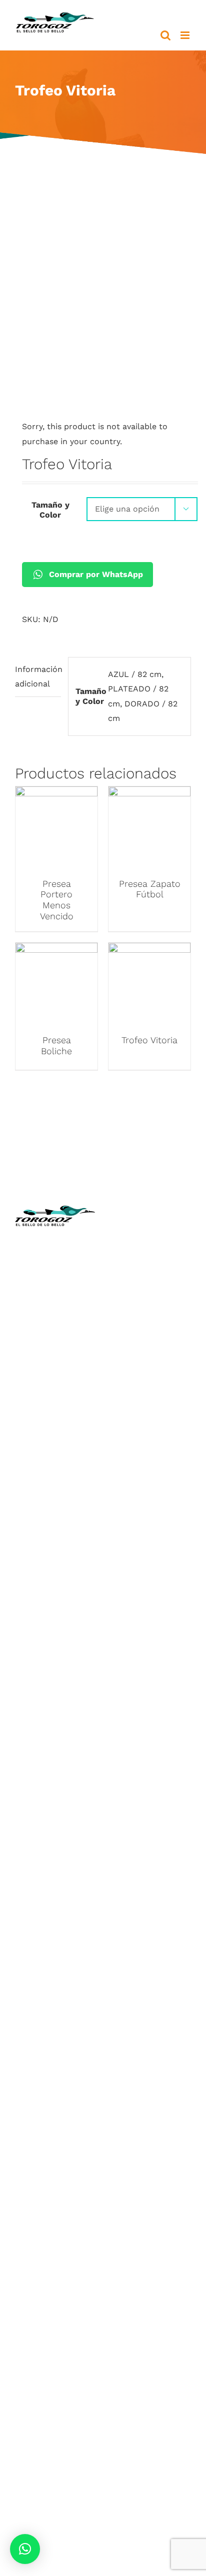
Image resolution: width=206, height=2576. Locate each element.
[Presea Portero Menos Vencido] (56, 794)
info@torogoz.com (55, 1348)
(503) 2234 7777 (64, 1326)
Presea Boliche (56, 1045)
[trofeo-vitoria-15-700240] (103, 298)
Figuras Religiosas (151, 1310)
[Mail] (180, 1490)
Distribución (151, 1340)
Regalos (55, 1662)
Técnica (151, 1280)
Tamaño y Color (50, 510)
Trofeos (55, 1529)
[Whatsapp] (161, 1490)
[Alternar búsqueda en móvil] (165, 35)
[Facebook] (122, 1490)
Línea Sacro (151, 1325)
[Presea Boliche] (56, 950)
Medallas (55, 1544)
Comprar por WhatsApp (96, 574)
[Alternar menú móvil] (186, 35)
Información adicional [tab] (38, 677)
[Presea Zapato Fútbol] (149, 794)
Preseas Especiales (55, 1617)
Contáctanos (151, 1354)
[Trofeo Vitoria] (149, 950)
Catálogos (151, 1295)
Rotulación (55, 1676)
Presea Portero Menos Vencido (57, 900)
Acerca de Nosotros (151, 1266)
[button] (25, 2549)
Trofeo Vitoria (149, 1040)
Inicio (151, 1251)
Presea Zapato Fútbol (150, 889)
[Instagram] (142, 1490)
